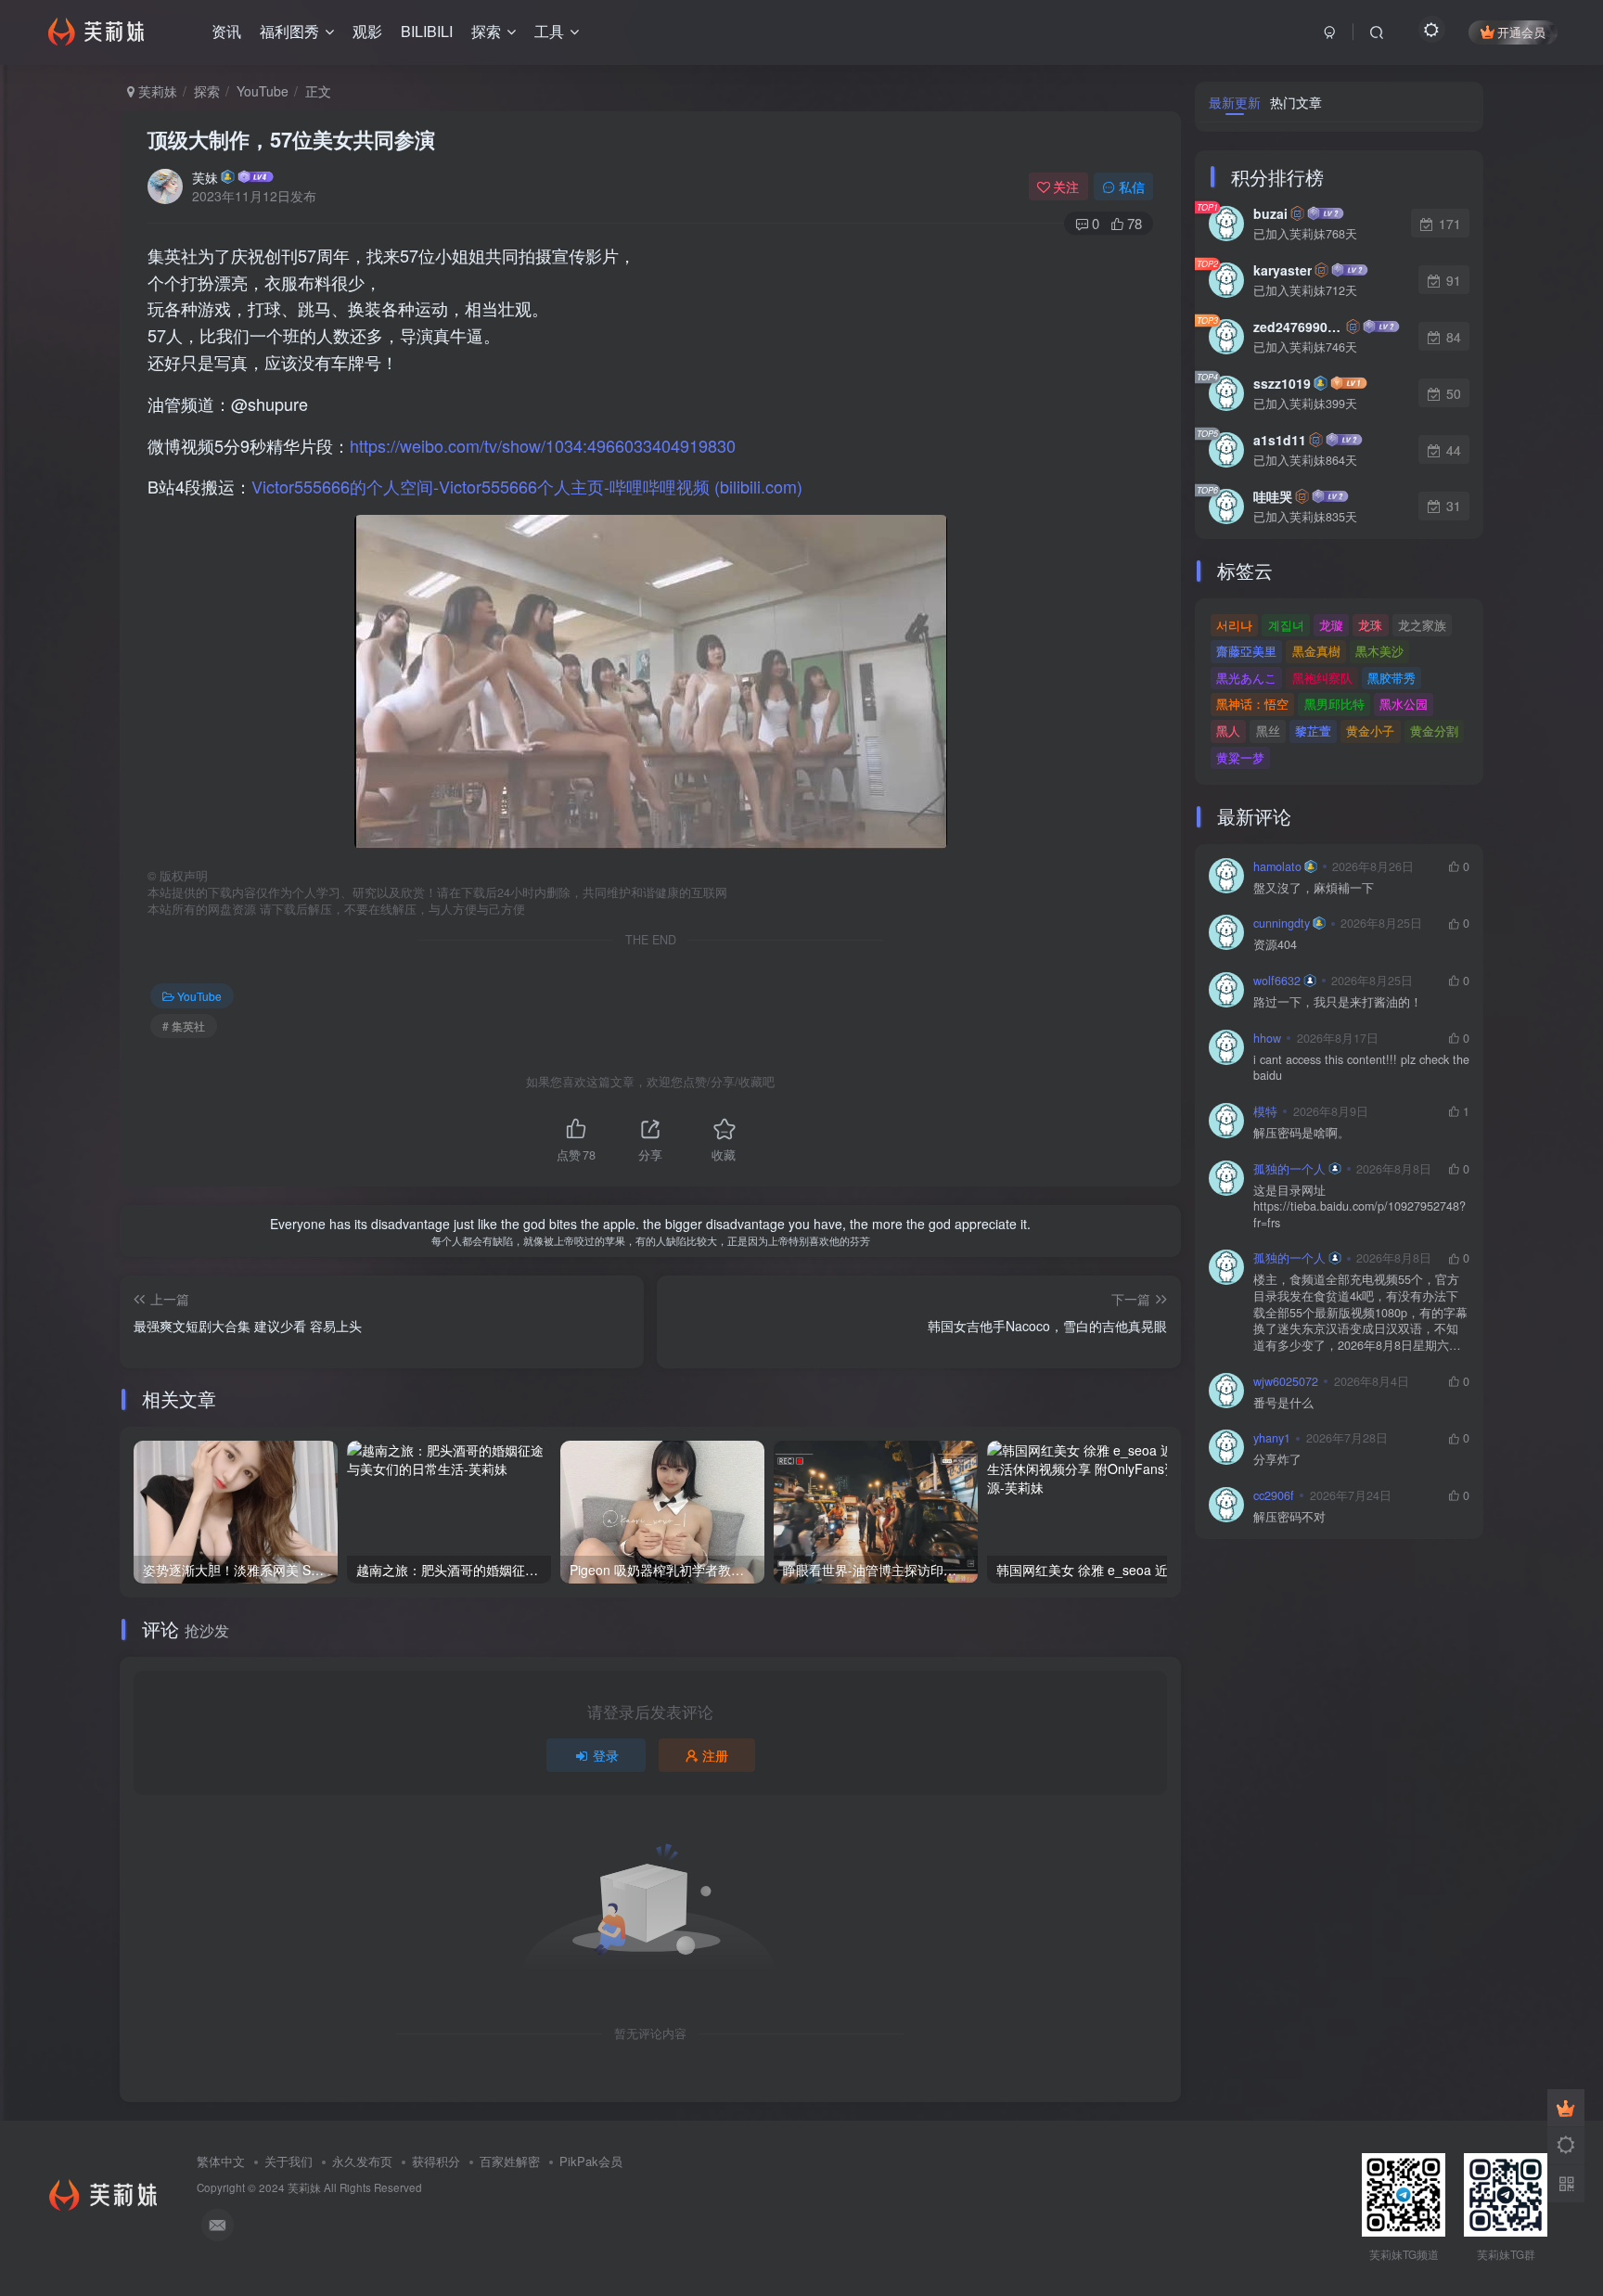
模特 (1265, 1111)
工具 (549, 31)
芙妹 (205, 177)
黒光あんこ (1246, 678)
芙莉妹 (156, 91)
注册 (715, 1755)
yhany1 (1272, 1438)
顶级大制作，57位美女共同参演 (291, 139)
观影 (367, 31)
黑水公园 (1404, 704)
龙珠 (1370, 625)
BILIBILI (427, 31)
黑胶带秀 (1391, 678)
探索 (486, 31)
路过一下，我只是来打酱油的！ (1338, 1002)
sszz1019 (1282, 383)
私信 (1132, 186)
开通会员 (1521, 32)
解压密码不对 (1289, 1517)
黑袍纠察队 (1322, 678)
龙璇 (1331, 625)
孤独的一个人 (1289, 1169)
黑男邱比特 (1334, 704)
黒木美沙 (1379, 651)
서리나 (1234, 625)
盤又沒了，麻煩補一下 (1314, 888)
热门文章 (1296, 102)
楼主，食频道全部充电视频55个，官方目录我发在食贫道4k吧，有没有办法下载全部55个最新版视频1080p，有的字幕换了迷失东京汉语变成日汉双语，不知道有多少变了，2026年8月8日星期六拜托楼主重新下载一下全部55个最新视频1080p (1360, 1313)
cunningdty (1282, 923)
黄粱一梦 (1240, 757)
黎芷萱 (1313, 731)
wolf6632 (1277, 981)
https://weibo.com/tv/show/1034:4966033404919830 (543, 445)
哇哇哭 (1273, 496)
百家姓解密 (510, 2161)
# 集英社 (184, 1026)
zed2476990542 (1298, 327)
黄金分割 (1434, 731)
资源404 (1275, 945)
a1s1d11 (1280, 440)
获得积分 (436, 2161)
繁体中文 (221, 2161)
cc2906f (1274, 1495)
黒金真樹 (1316, 651)
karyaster (1282, 270)
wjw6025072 (1286, 1381)
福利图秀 (289, 31)
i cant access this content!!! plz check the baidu (1361, 1068)
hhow (1267, 1038)
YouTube (263, 91)
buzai (1270, 213)
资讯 (226, 31)
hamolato (1277, 866)
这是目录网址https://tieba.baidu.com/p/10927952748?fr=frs (1359, 1207)
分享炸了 (1277, 1460)
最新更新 (1235, 102)
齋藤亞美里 (1246, 651)
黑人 (1228, 731)
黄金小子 (1370, 731)
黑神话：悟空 (1252, 704)
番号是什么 (1283, 1403)
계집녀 (1286, 625)
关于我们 (289, 2161)
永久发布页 (362, 2161)
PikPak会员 (591, 2161)
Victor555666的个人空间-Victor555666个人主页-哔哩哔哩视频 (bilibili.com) (527, 486)
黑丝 (1268, 731)
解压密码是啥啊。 (1302, 1133)
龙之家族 (1422, 625)
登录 (606, 1755)
